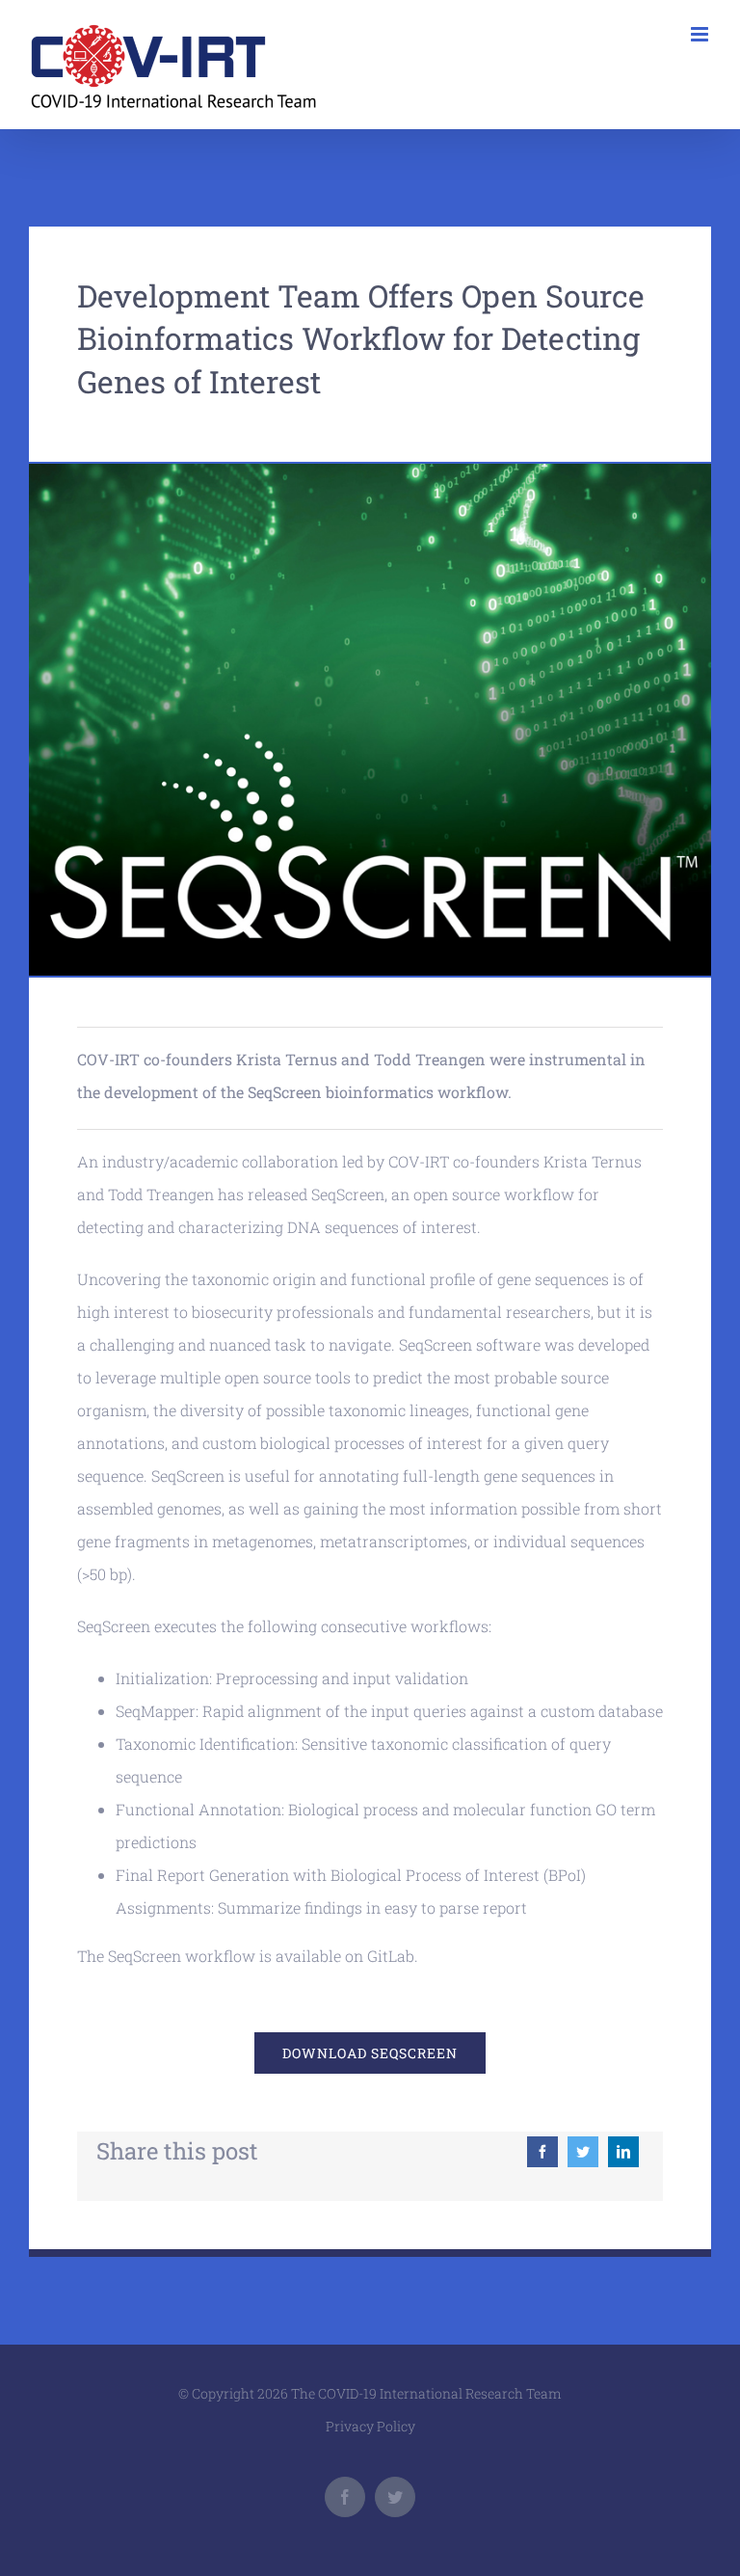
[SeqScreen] (370, 471)
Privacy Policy (370, 2426)
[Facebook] (542, 2152)
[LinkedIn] (623, 2152)
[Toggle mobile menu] (701, 34)
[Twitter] (583, 2152)
